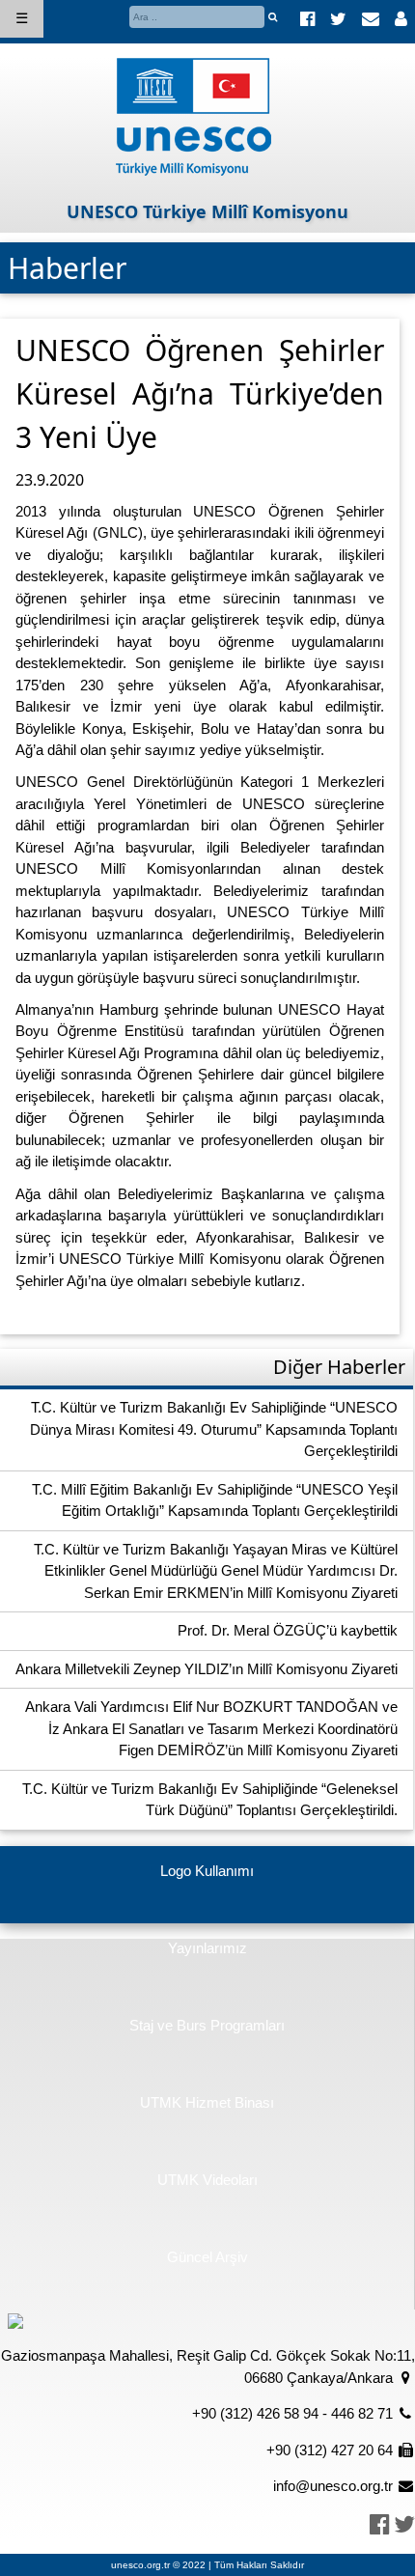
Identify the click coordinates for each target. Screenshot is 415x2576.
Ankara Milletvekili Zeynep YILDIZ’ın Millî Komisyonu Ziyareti (207, 1669)
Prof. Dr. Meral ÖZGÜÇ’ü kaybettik (288, 1630)
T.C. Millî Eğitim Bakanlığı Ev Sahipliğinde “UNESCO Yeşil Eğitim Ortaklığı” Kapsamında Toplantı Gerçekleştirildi (215, 1500)
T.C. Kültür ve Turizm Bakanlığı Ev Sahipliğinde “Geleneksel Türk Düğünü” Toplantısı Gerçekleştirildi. (210, 1800)
